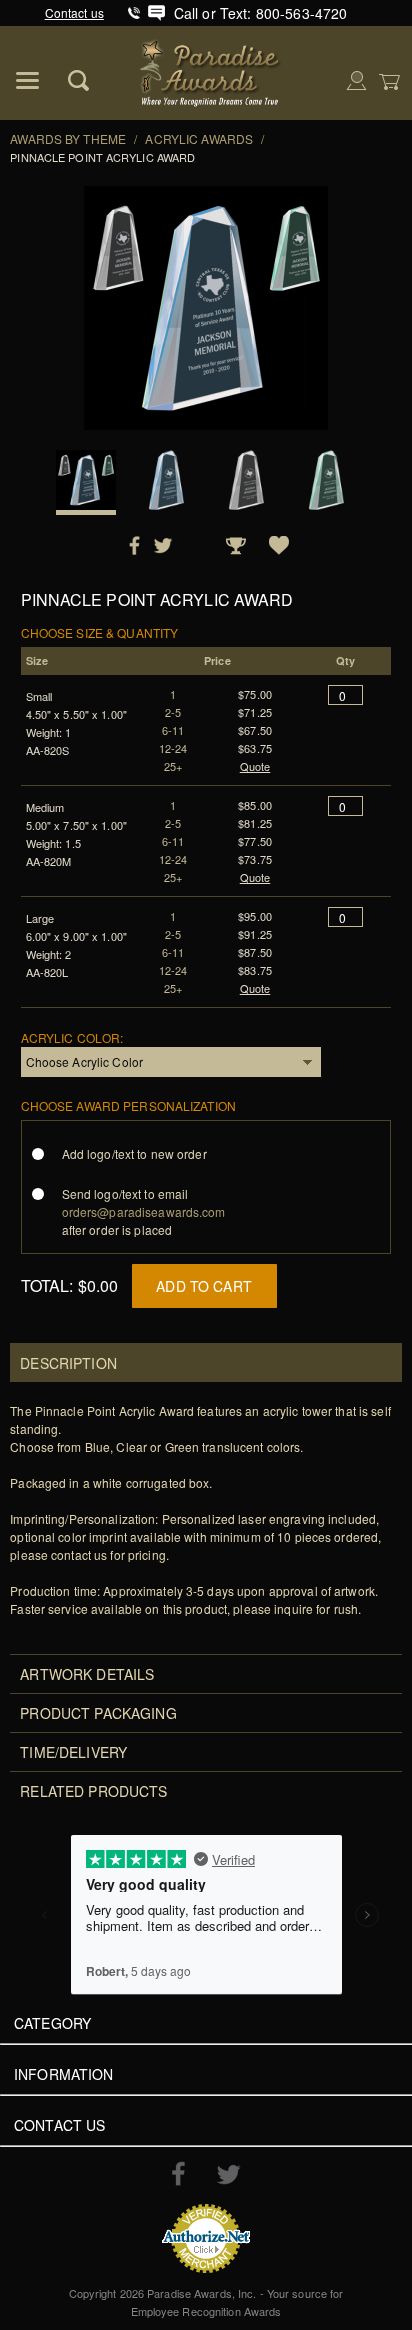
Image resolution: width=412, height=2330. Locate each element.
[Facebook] (178, 2173)
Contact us (74, 12)
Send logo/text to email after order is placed (144, 1211)
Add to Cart (204, 1286)
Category (52, 2023)
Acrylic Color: (72, 1037)
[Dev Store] (211, 70)
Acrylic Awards (199, 138)
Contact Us (59, 2125)
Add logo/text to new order (134, 1153)
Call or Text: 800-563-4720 (261, 13)
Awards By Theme (68, 138)
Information (64, 2074)
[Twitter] (228, 2174)
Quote (255, 766)
